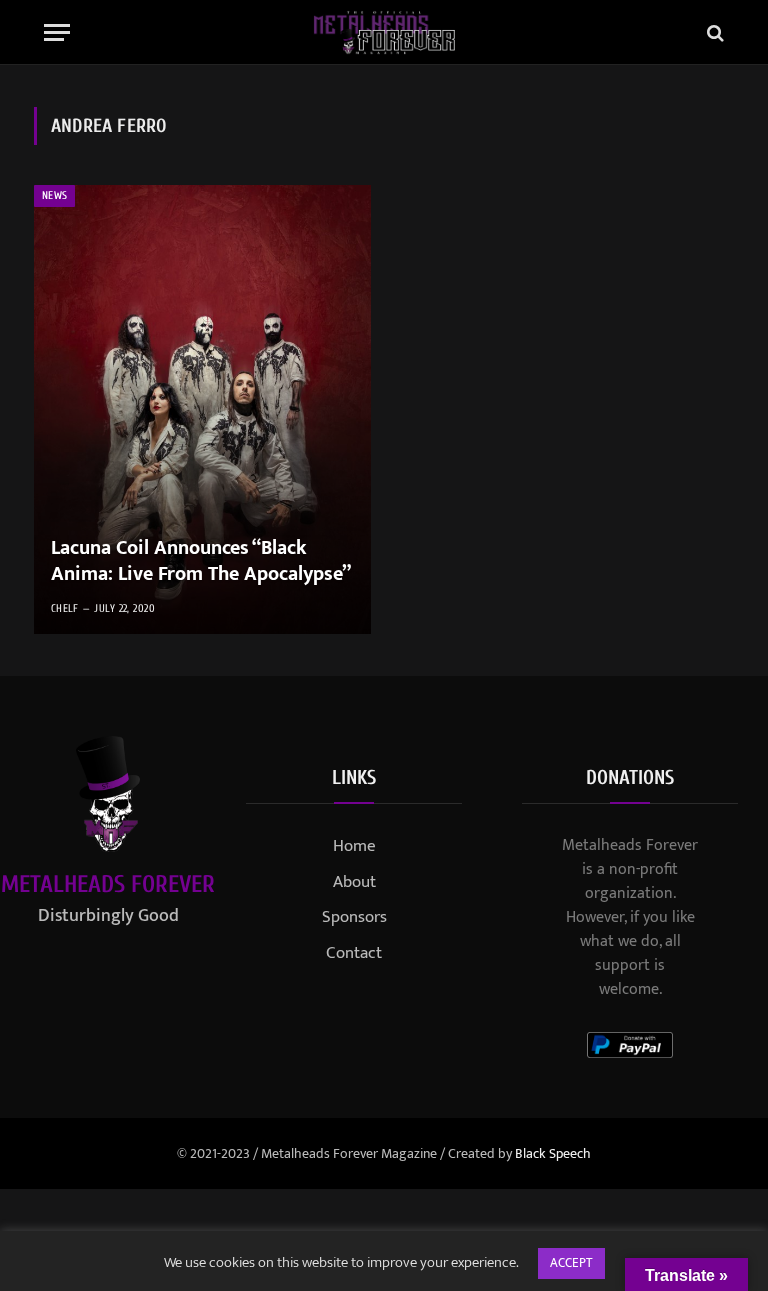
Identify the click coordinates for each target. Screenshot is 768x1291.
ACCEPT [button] (571, 1263)
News (54, 195)
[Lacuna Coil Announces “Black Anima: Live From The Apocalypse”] (202, 409)
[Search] (713, 32)
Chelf (65, 608)
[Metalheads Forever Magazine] (384, 32)
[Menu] (57, 32)
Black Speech (553, 1153)
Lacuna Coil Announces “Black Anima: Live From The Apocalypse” (201, 561)
